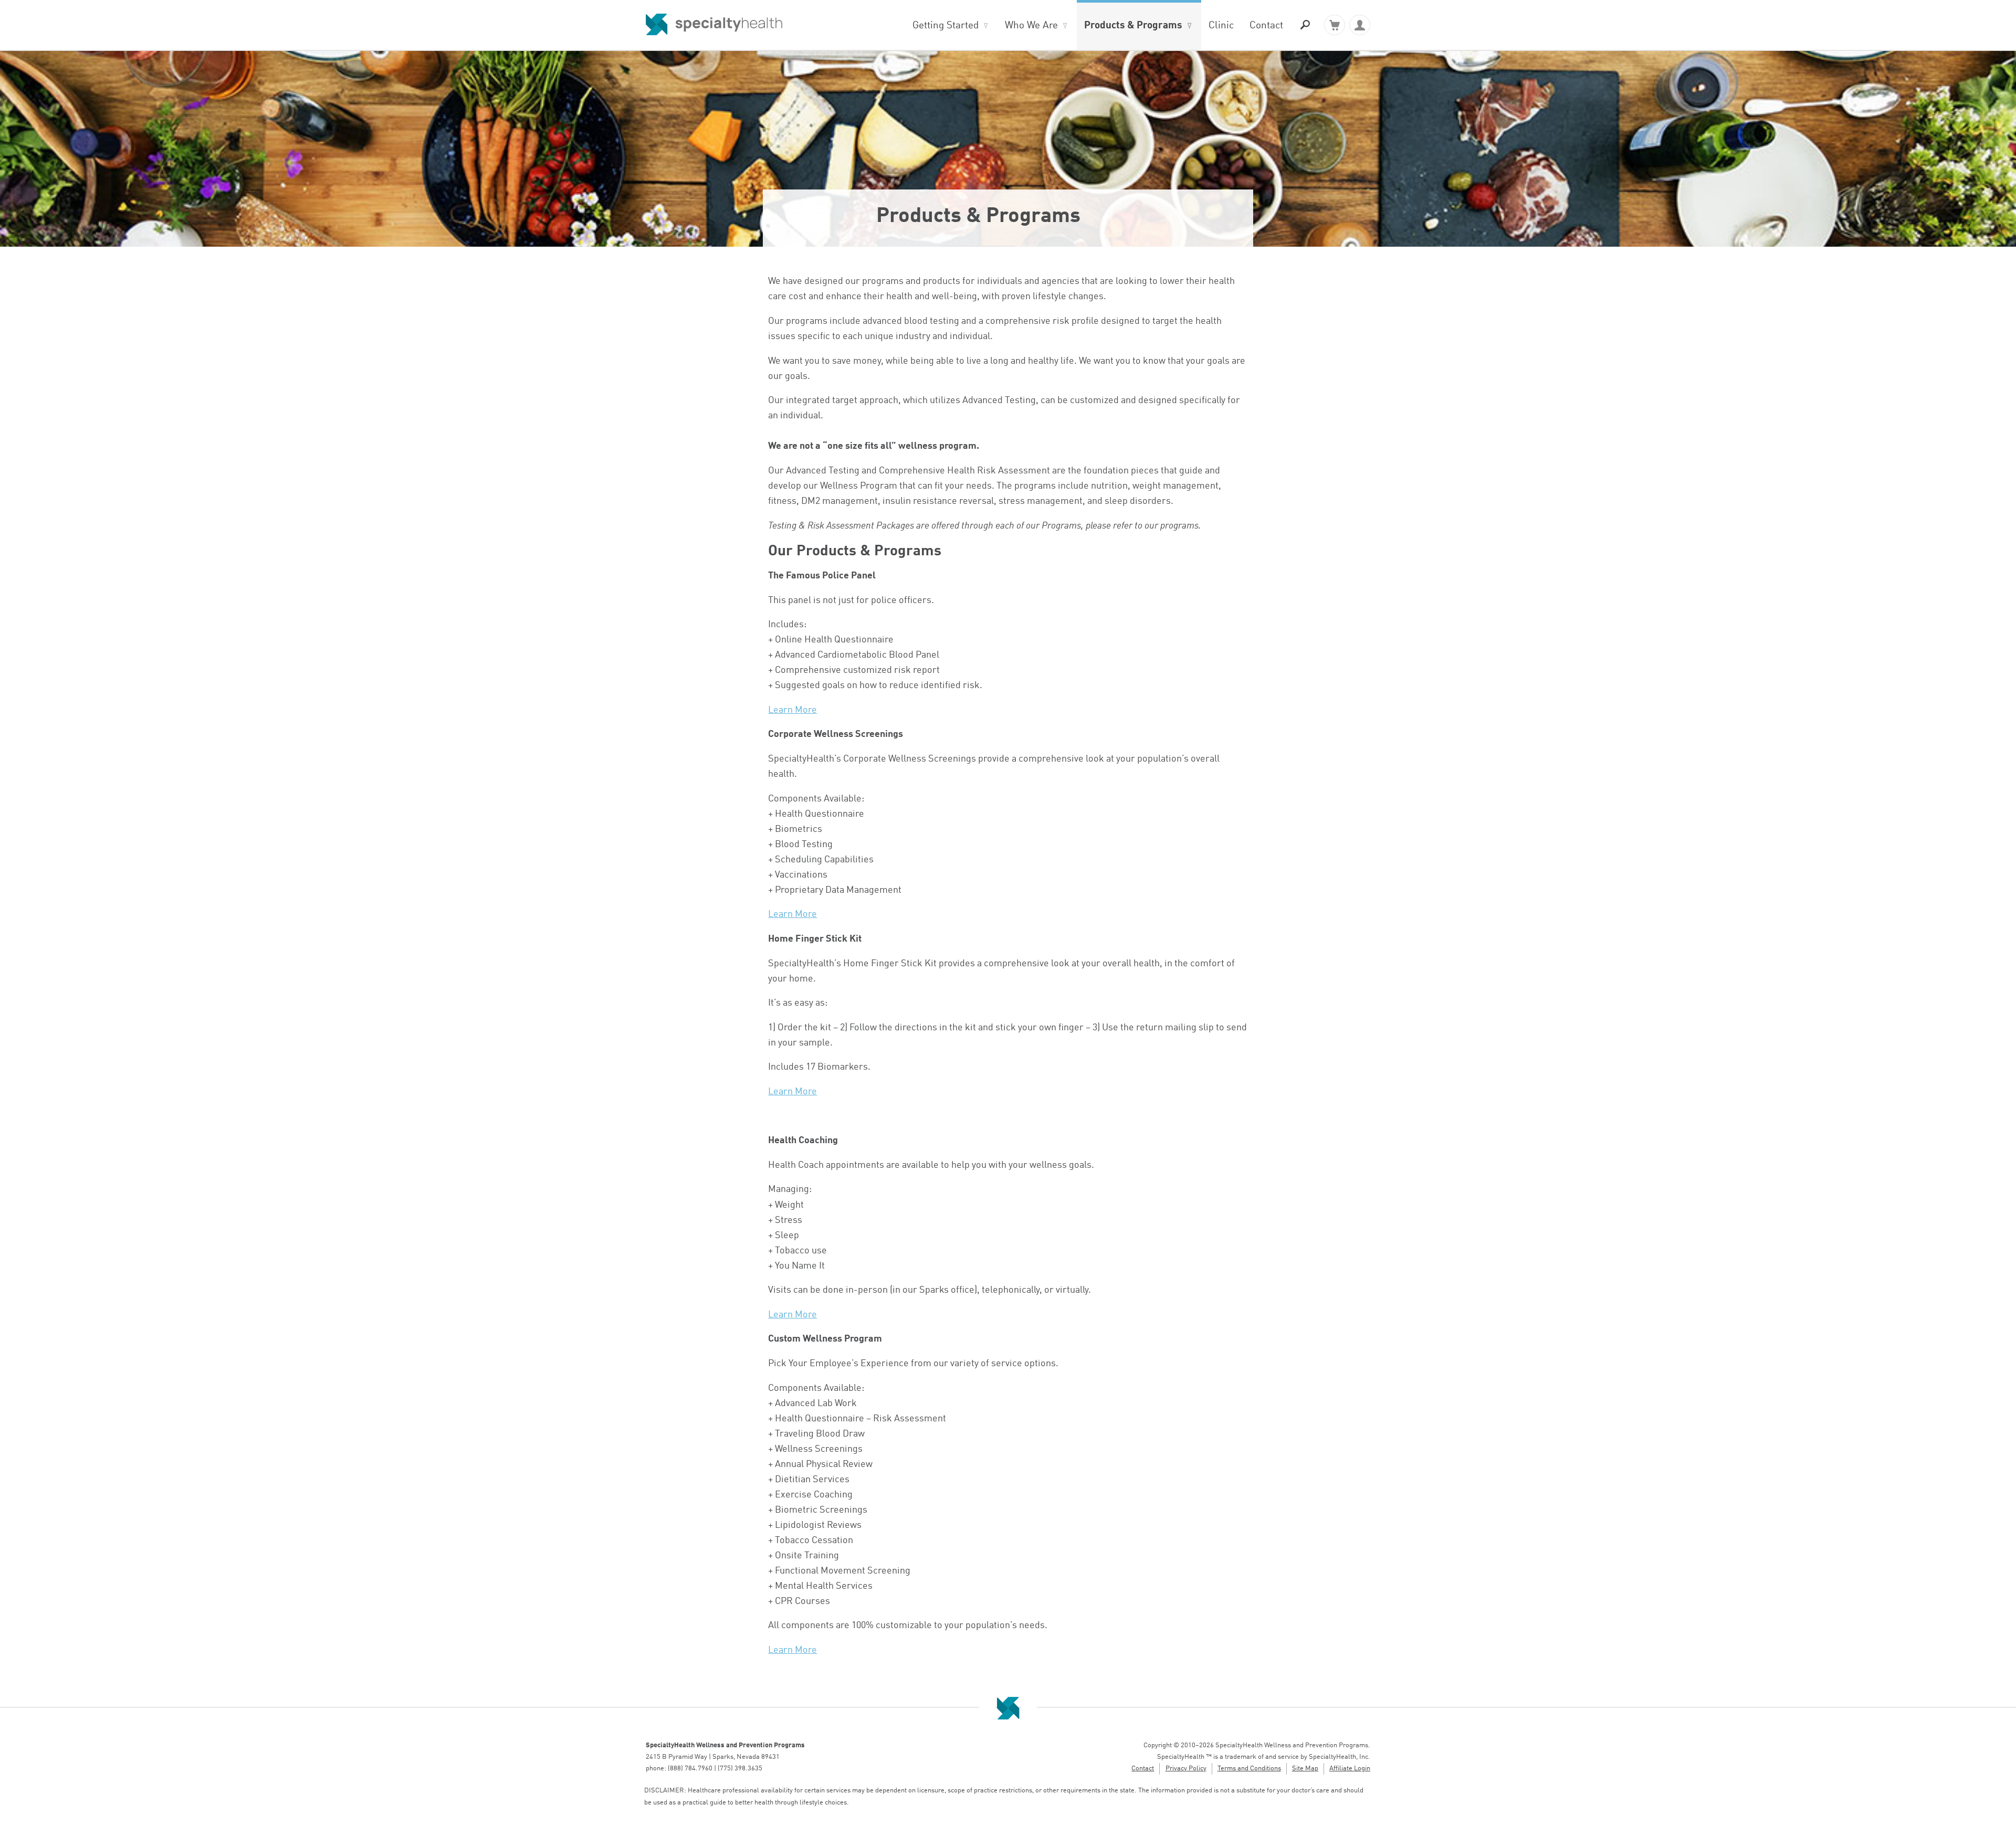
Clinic (1221, 26)
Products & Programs (1133, 26)
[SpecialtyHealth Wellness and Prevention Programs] (714, 25)
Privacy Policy (1186, 1769)
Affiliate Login (1350, 1769)
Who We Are (1031, 26)
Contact (1266, 26)
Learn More (792, 710)
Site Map (1305, 1769)
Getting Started (946, 26)
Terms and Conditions (1249, 1769)
